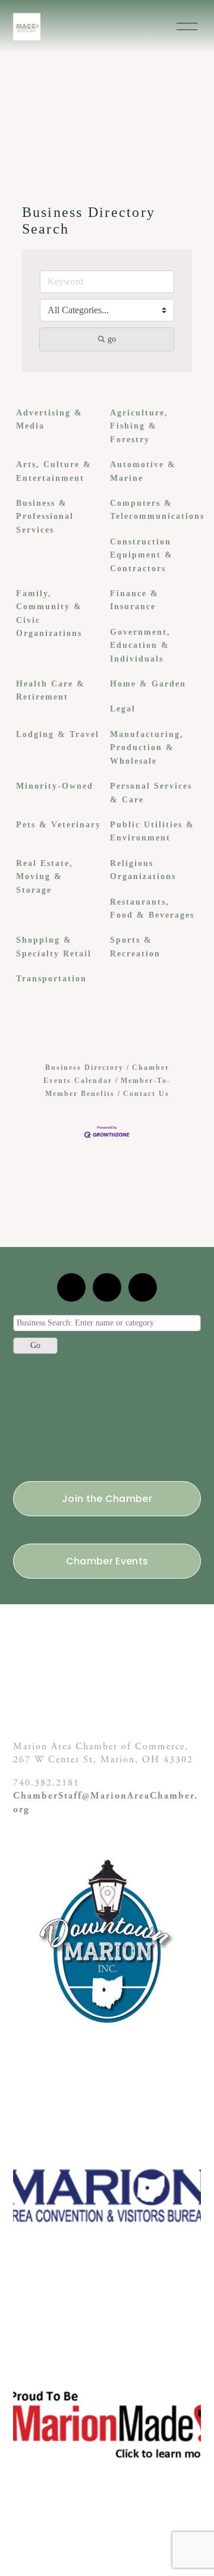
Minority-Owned (55, 786)
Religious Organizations (143, 870)
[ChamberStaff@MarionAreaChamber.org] (71, 1287)
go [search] (112, 339)
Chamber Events (107, 1561)
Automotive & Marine (143, 471)
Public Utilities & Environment (152, 831)
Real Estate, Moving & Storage (45, 877)
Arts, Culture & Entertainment (54, 471)
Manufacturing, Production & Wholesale (147, 748)
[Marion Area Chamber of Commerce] (107, 1287)
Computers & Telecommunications (157, 510)
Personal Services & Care (151, 793)
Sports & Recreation (135, 947)
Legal (123, 709)
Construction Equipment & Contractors (141, 555)
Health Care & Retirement (51, 690)
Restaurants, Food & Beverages (152, 908)
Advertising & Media (49, 419)
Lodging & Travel (58, 734)
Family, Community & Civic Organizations (49, 613)
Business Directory (84, 1067)
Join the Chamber (107, 1499)
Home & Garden (148, 684)
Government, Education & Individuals (140, 645)
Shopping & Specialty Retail (54, 947)
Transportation (51, 979)
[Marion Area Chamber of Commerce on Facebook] (143, 1287)
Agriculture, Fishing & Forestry (139, 426)
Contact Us (146, 1094)
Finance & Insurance (134, 600)
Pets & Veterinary (59, 825)
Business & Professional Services (45, 517)
